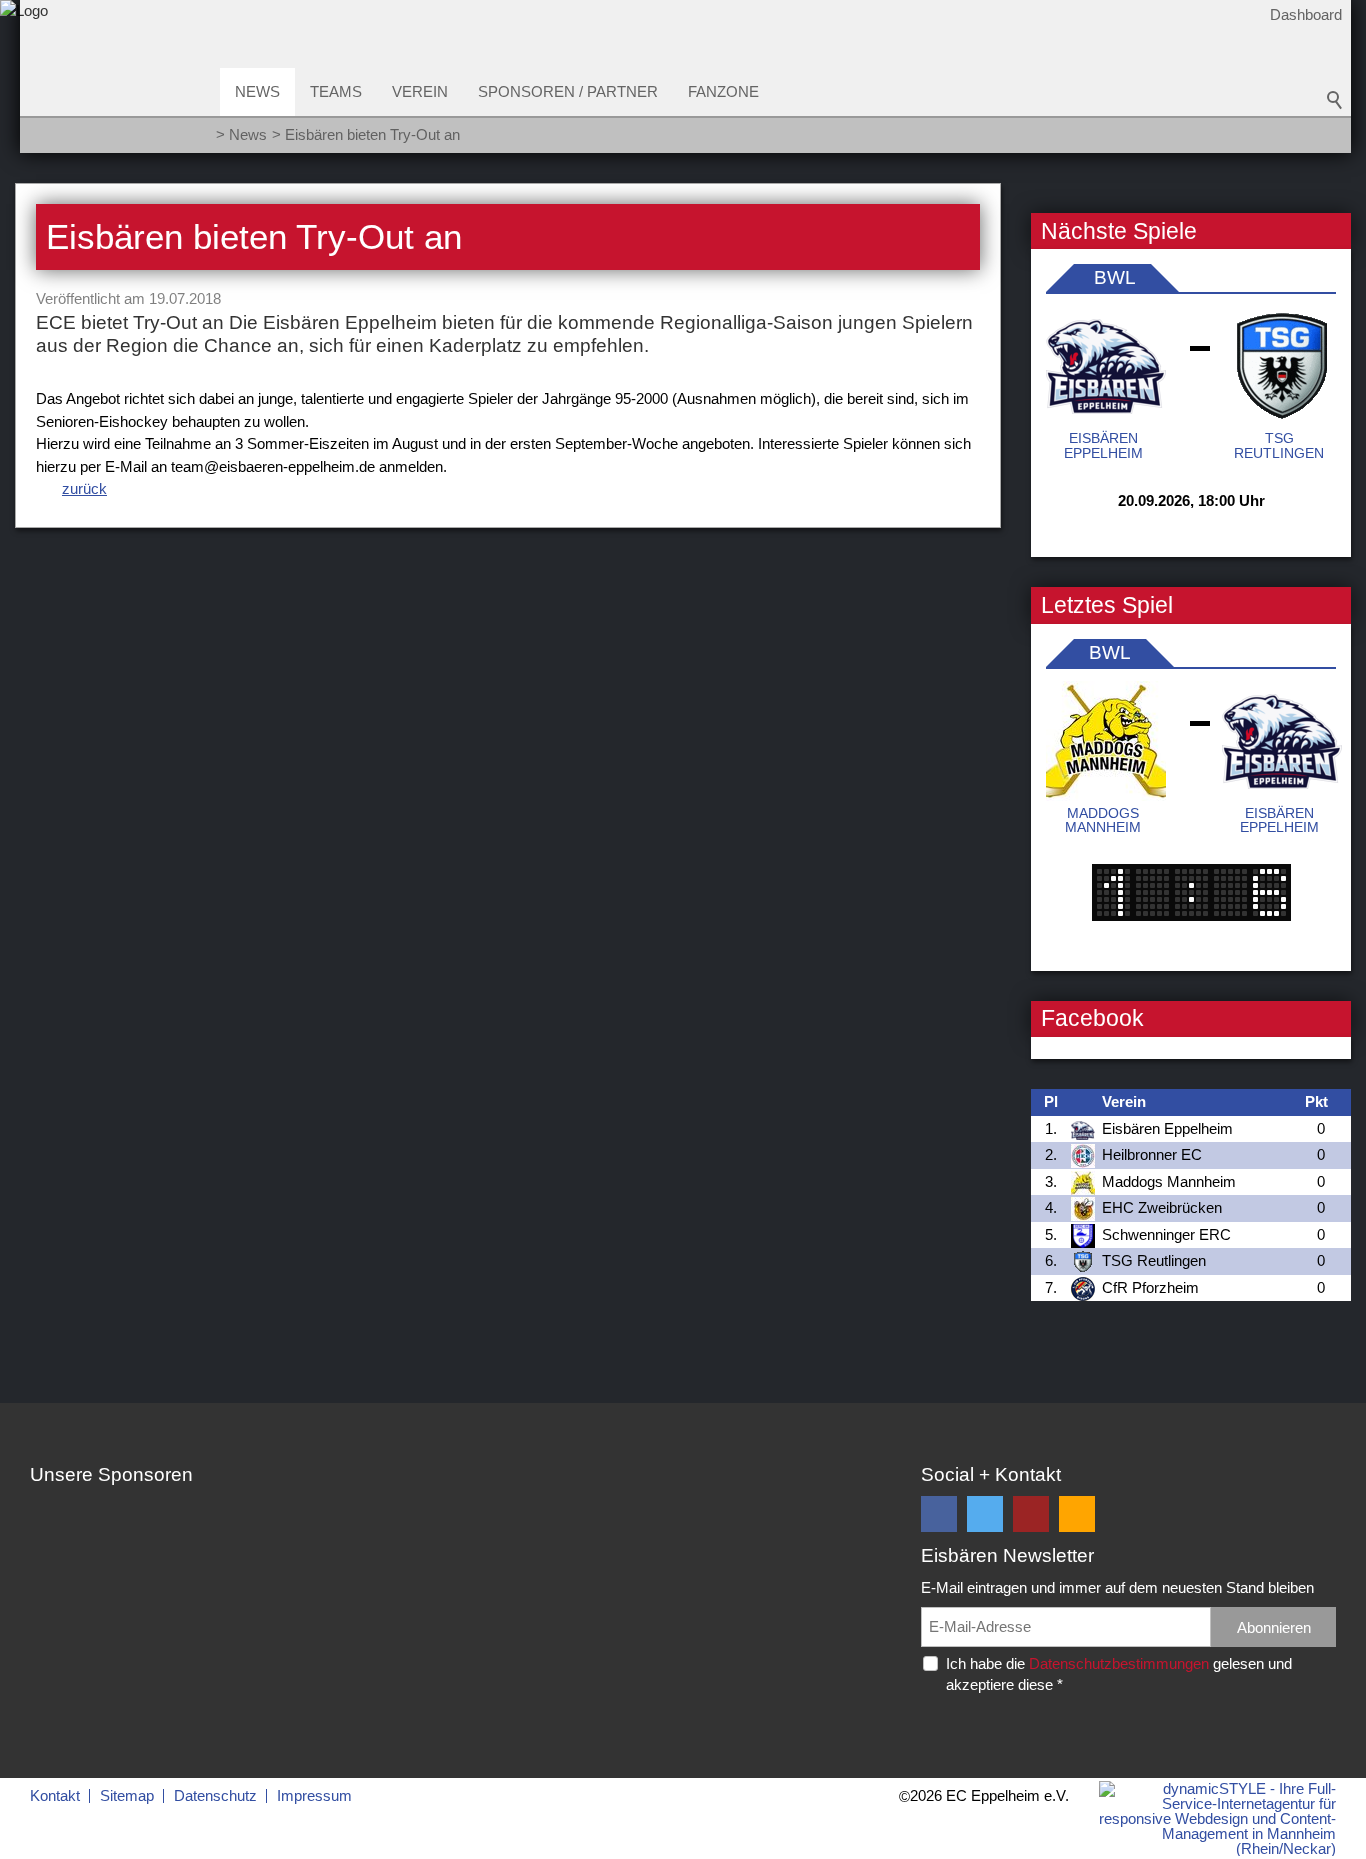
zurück (84, 488)
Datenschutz (215, 1795)
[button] (939, 1514)
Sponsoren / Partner (568, 91)
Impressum (314, 1795)
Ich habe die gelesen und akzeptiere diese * (1119, 1674)
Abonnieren (1274, 1627)
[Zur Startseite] (24, 83)
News (257, 91)
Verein (420, 91)
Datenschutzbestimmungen (1119, 1663)
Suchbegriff (1335, 100)
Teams (336, 91)
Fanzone (723, 91)
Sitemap (127, 1795)
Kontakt (55, 1795)
